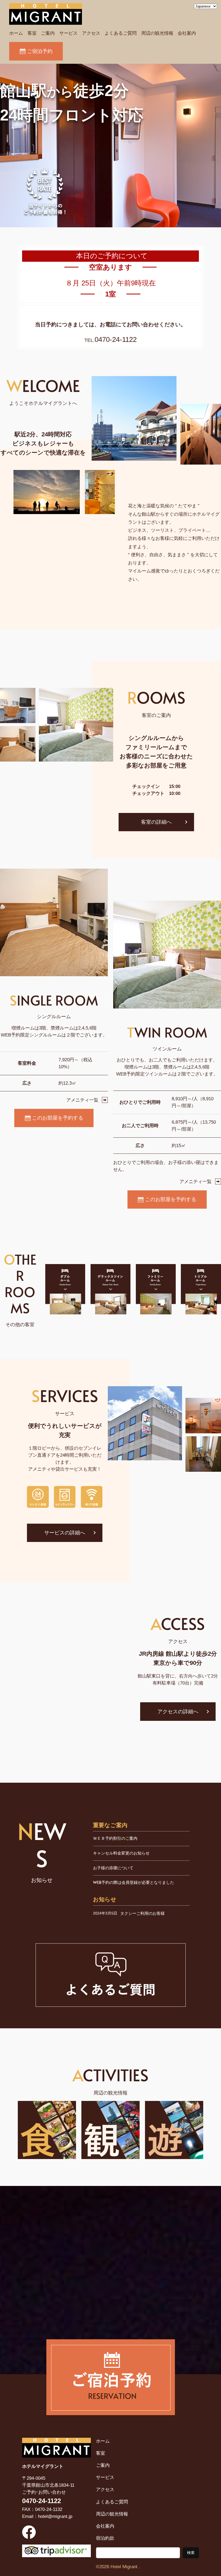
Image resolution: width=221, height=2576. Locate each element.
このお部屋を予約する (58, 1118)
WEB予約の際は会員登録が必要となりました (134, 1882)
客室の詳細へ (156, 822)
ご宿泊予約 (40, 51)
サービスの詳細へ (65, 1533)
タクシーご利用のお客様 (142, 1913)
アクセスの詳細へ (178, 1712)
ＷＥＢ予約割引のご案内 (115, 1838)
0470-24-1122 (116, 339)
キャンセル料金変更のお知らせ (121, 1853)
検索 (191, 2553)
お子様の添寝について (113, 1868)
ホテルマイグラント (43, 2466)
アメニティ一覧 (82, 1100)
